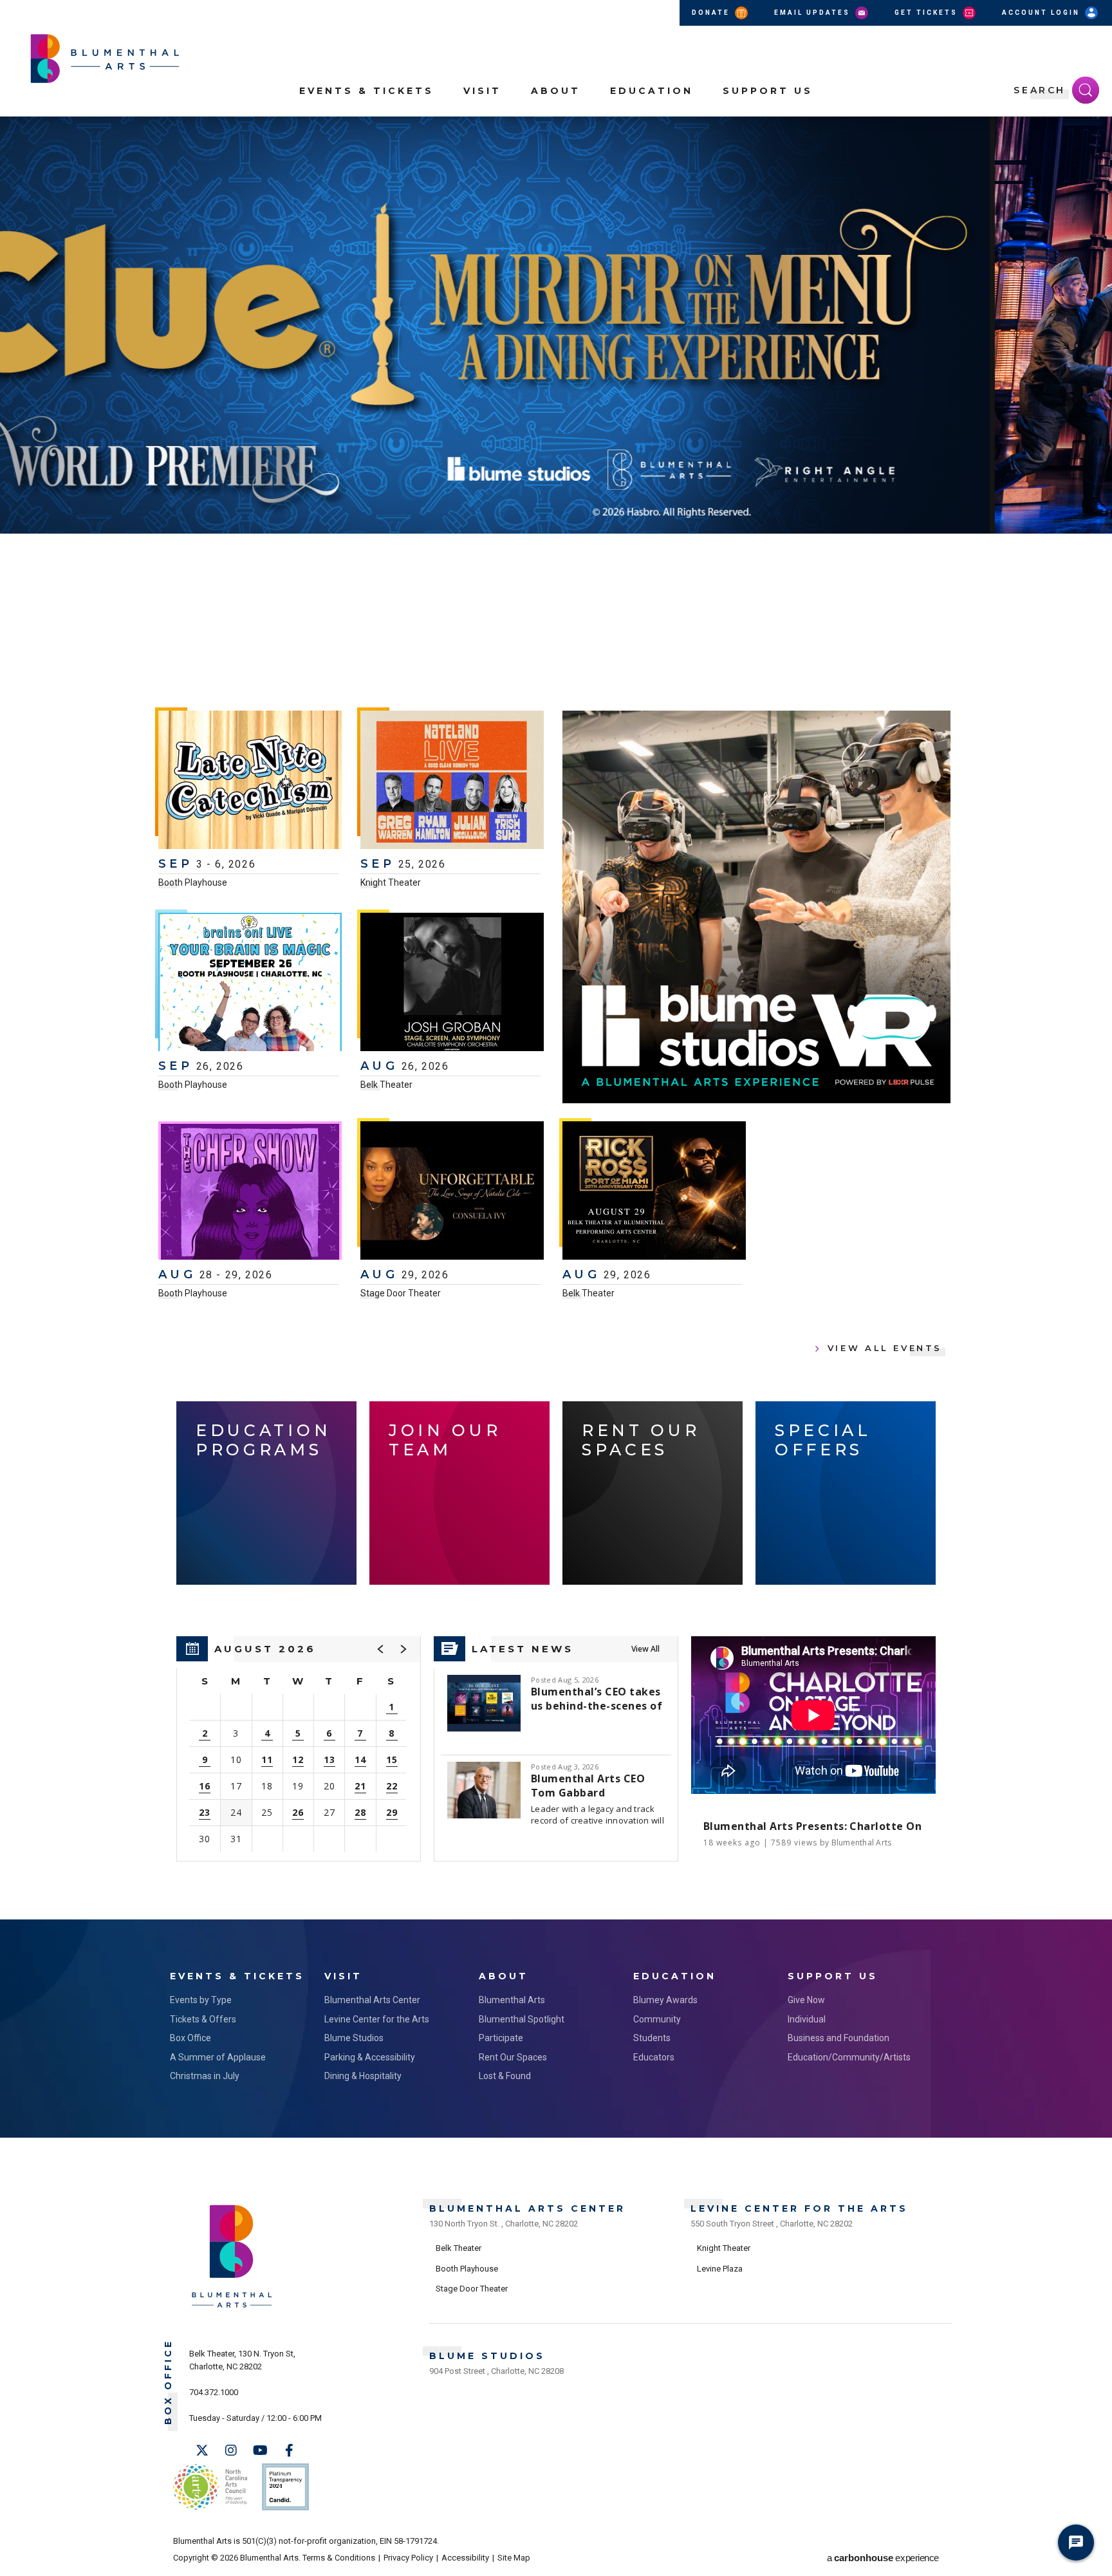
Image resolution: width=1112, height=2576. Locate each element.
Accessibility (465, 2558)
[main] (556, 1018)
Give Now (806, 2000)
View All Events (885, 1348)
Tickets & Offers (203, 2019)
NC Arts (210, 2487)
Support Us (768, 91)
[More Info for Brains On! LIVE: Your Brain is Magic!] (250, 984)
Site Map (514, 2558)
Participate (501, 2038)
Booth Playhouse (193, 882)
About (556, 91)
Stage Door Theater (401, 1293)
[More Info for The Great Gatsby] (556, 325)
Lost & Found (505, 2076)
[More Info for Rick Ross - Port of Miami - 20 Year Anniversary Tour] (654, 1192)
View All (645, 1649)
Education (652, 91)
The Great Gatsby (319, 570)
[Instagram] (231, 2450)
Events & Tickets (366, 91)
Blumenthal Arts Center (372, 2000)
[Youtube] (260, 2450)
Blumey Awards (665, 2000)
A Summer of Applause (218, 2057)
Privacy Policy (408, 2558)
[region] (299, 1749)
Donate (712, 13)
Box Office (190, 2038)
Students (652, 2038)
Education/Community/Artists (849, 2057)
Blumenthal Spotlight (522, 2019)
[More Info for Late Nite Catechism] (250, 781)
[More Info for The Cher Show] (250, 1192)
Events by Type (201, 2000)
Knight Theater (391, 882)
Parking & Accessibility (370, 2057)
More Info (959, 606)
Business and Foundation (839, 2038)
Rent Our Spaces (513, 2057)
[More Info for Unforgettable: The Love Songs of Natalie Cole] (452, 1192)
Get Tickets (928, 13)
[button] (1095, 134)
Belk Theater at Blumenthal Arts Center (176, 636)
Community (657, 2019)
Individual (807, 2019)
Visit (482, 91)
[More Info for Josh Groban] (452, 984)
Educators (654, 2057)
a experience (883, 2558)
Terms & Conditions (339, 2558)
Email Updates (814, 13)
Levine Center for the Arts (377, 2019)
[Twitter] (202, 2450)
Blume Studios (354, 2038)
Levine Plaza (720, 2269)
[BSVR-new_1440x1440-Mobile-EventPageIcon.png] (756, 907)
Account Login (1042, 13)
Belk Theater (386, 1085)
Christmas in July (205, 2076)
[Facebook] (289, 2450)
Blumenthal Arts (512, 2000)
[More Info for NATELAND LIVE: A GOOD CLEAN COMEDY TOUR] (452, 781)
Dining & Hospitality (363, 2076)
